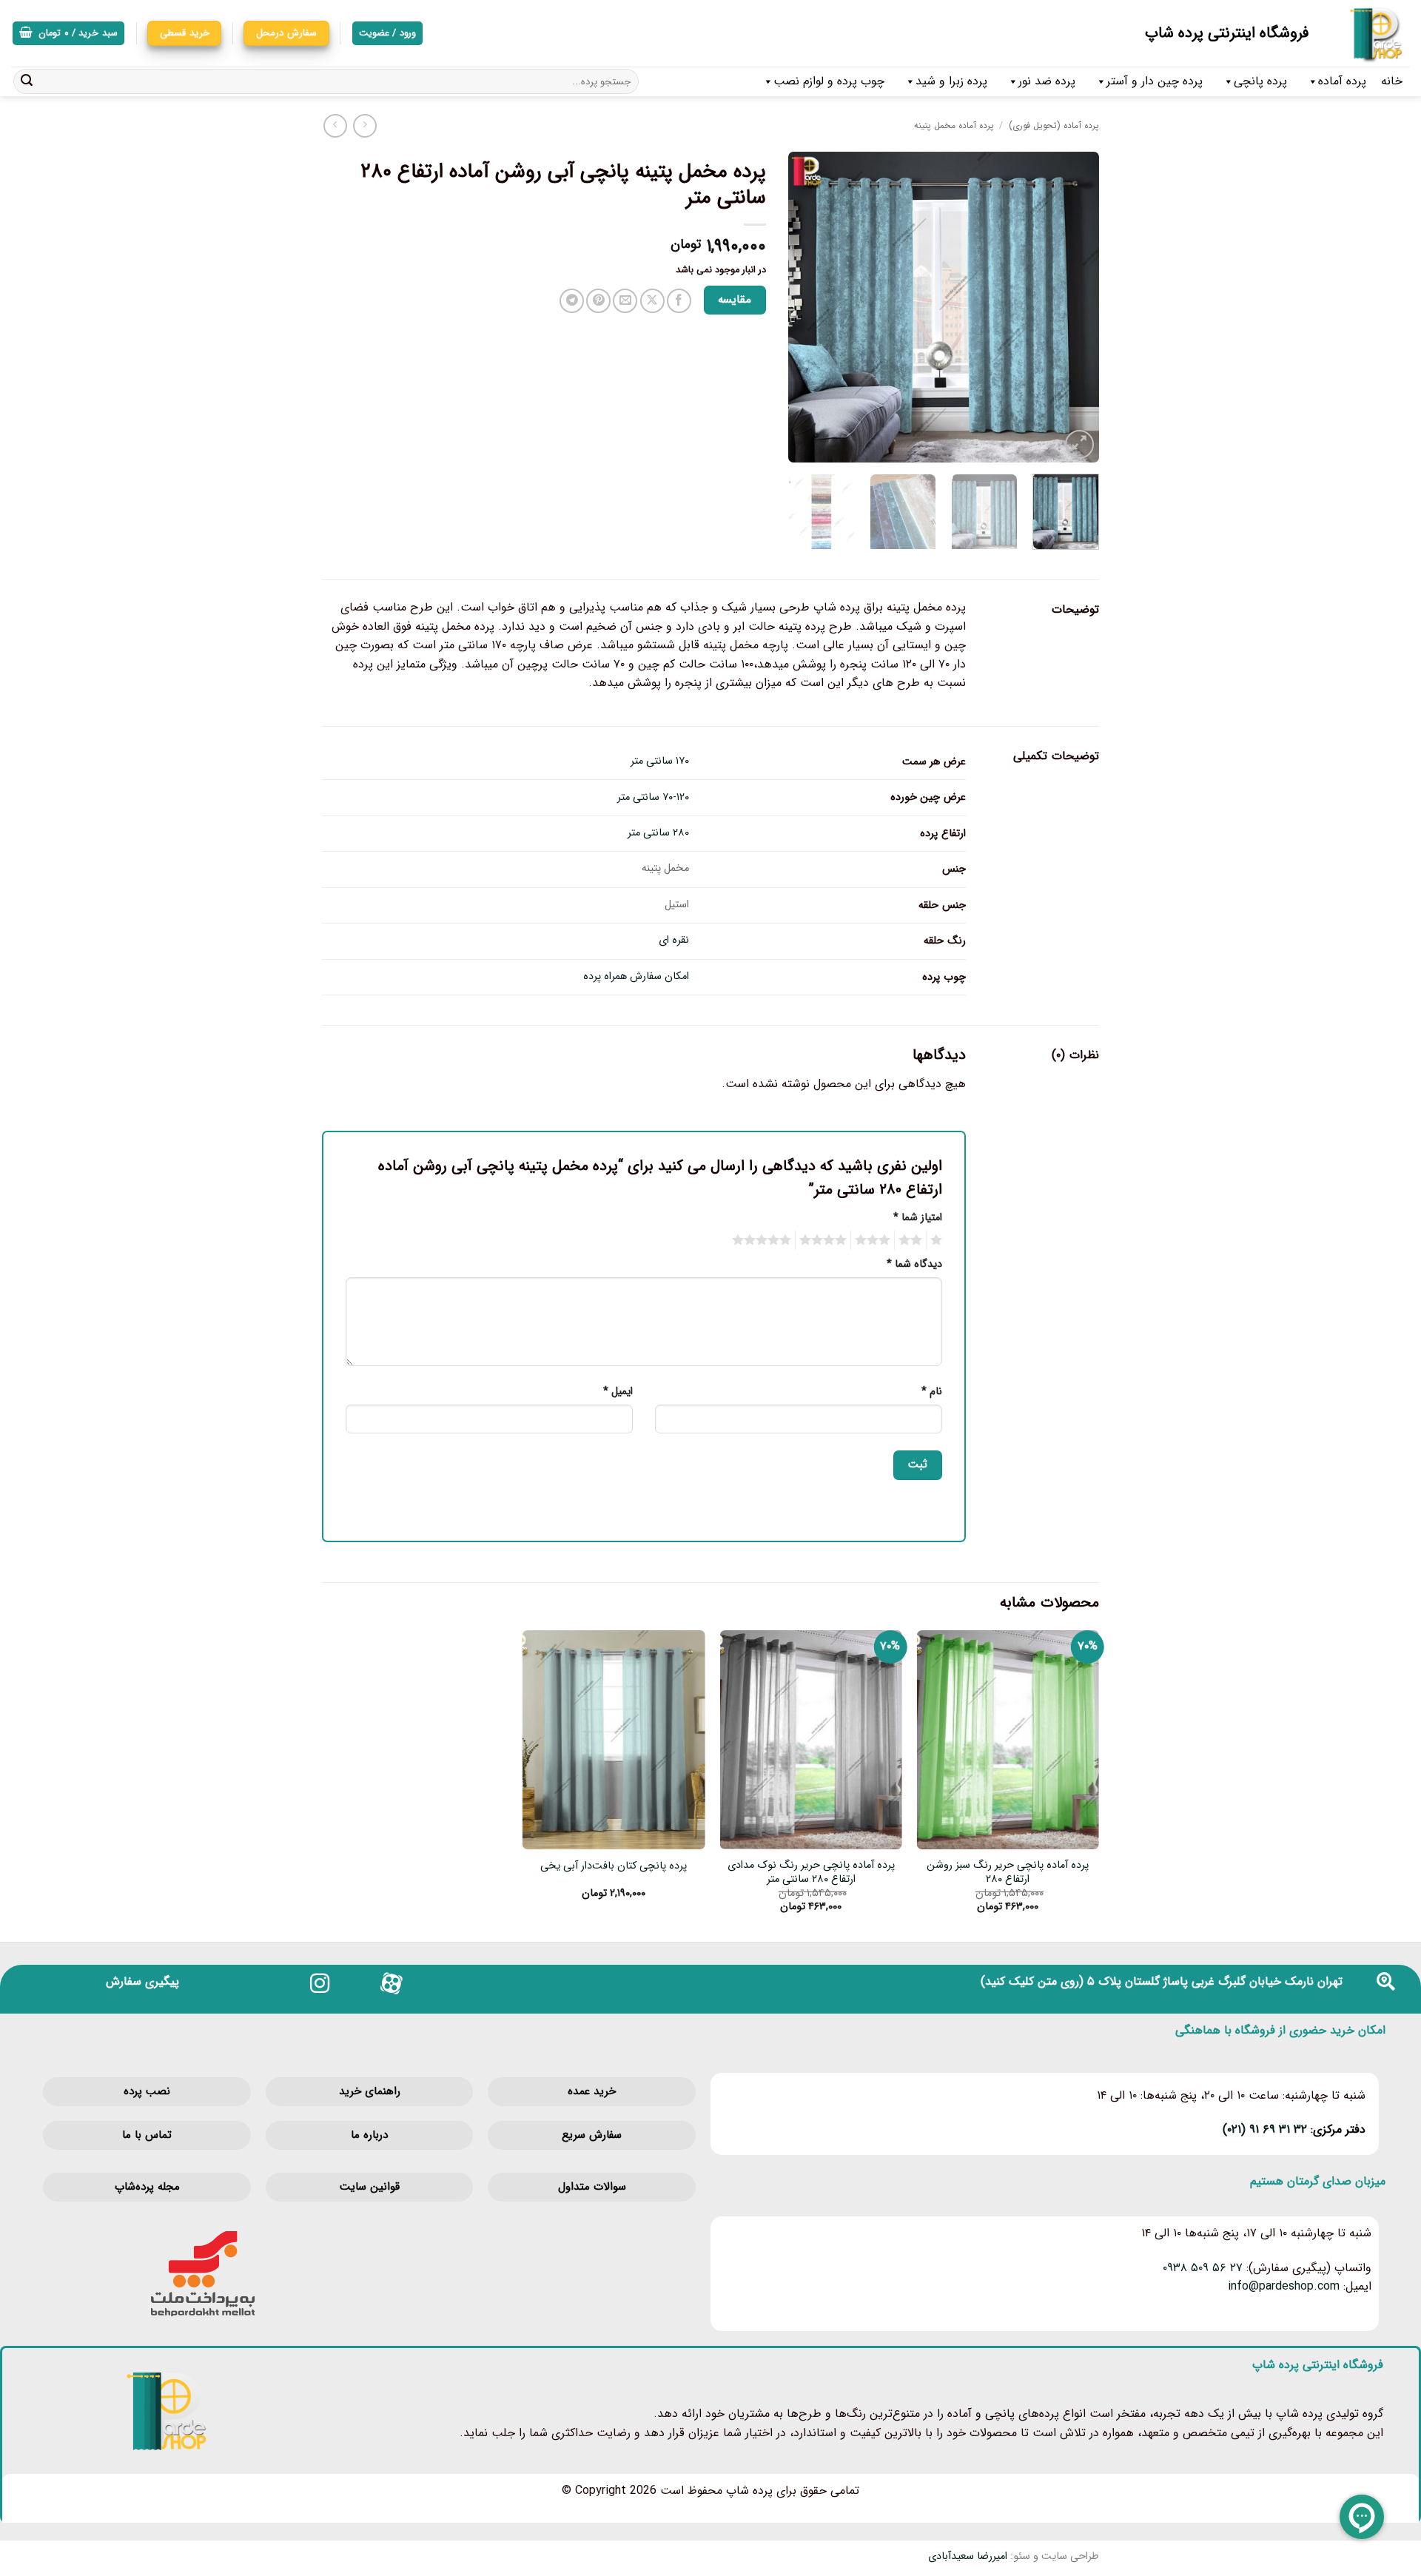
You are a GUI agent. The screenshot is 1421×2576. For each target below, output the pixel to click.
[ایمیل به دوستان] (625, 301)
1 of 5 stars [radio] (938, 1240)
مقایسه (735, 300)
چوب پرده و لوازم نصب (829, 81)
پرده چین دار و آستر (1155, 81)
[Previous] (1074, 307)
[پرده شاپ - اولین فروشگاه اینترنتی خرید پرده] (1370, 33)
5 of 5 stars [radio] (764, 1240)
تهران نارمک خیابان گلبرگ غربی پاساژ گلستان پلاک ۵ (1215, 1981)
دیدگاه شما (914, 1264)
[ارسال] (27, 81)
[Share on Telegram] (572, 301)
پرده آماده (1342, 81)
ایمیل (618, 1392)
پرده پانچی (1260, 81)
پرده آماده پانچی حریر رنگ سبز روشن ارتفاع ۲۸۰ (1008, 1873)
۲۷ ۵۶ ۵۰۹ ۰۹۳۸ (1203, 2268)
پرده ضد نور (1047, 81)
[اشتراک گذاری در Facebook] (679, 301)
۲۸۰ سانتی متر (658, 833)
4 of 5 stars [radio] (825, 1240)
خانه (1392, 81)
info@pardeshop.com (1284, 2286)
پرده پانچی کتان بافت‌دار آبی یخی (614, 1867)
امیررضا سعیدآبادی (968, 2556)
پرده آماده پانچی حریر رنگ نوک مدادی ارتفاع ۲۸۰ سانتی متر (811, 1873)
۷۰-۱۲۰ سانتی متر (653, 797)
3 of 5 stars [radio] (875, 1240)
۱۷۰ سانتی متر (660, 761)
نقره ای (674, 940)
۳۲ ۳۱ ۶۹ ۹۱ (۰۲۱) (1265, 2129)
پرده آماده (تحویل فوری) (1054, 125)
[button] (68, 34)
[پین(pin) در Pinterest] (598, 301)
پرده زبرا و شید (951, 81)
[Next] (802, 307)
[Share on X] (652, 301)
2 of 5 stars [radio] (913, 1240)
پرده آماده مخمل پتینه (954, 125)
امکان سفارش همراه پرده (636, 976)
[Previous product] (335, 125)
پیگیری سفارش (142, 1981)
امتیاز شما (918, 1218)
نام (932, 1392)
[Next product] (365, 125)
